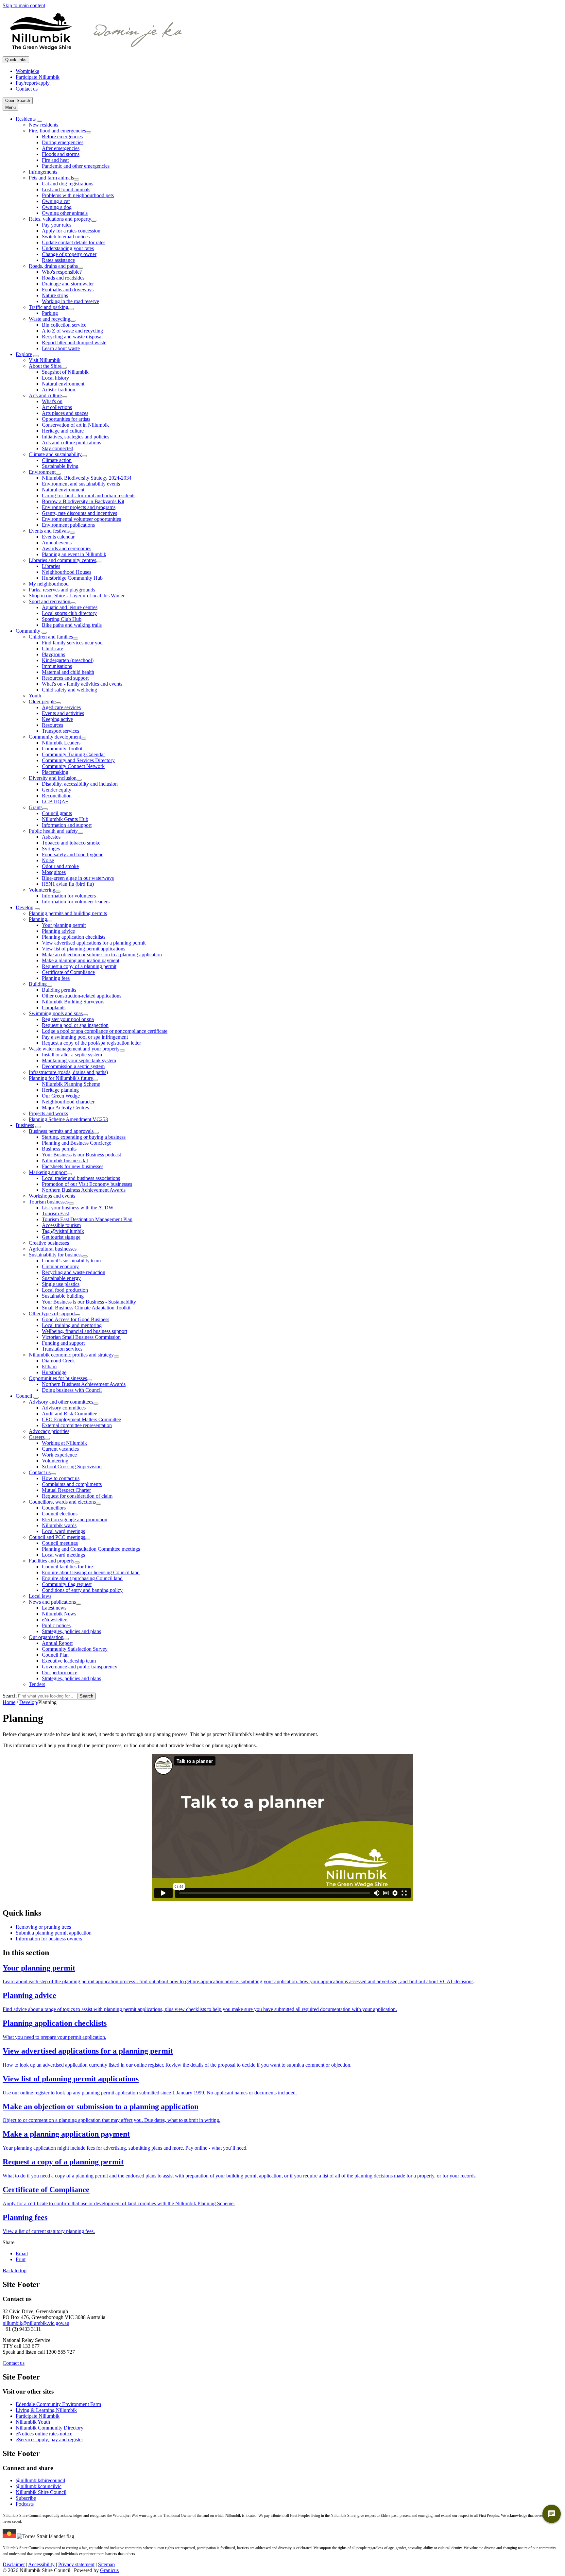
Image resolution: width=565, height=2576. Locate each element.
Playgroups (53, 654)
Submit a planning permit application (54, 1933)
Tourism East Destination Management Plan (87, 1219)
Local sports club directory (69, 613)
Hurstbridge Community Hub (72, 578)
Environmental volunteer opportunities (81, 519)
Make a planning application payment (81, 960)
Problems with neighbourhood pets (78, 195)
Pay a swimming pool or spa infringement (85, 1037)
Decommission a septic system (73, 1066)
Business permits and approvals (61, 1131)
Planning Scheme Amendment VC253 (68, 1119)
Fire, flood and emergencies (57, 131)
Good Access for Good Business (76, 1319)
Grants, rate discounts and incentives (79, 513)
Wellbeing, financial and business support (85, 1331)
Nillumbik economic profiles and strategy (71, 1355)
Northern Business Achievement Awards (84, 1190)
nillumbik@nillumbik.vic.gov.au (36, 2323)
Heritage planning (60, 1090)
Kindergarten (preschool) (68, 660)
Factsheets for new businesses (73, 1166)
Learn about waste (61, 348)
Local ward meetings (63, 1531)
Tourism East (55, 1213)
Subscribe (26, 2498)
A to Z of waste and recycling (72, 331)
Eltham (49, 1366)
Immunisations (57, 666)
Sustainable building (63, 1296)
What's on (52, 401)
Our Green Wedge (61, 1096)
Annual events (57, 543)
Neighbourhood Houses (67, 572)
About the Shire (45, 366)
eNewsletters (55, 1620)
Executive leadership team (69, 1661)
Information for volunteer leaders (76, 902)
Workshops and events (52, 1196)
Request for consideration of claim (77, 1496)
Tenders (37, 1684)
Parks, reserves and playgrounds (62, 590)
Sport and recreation (50, 601)
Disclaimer (14, 2564)
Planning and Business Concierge (77, 1143)
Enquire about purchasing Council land (82, 1578)
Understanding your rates (68, 248)
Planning (38, 919)
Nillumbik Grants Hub (65, 819)
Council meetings (60, 1543)
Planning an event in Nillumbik (74, 554)
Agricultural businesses (53, 1249)
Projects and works (48, 1113)
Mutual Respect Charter (66, 1490)
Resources (52, 725)
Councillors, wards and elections (62, 1502)
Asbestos (51, 837)
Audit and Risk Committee (69, 1414)
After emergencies (61, 148)
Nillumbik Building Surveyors (73, 1002)
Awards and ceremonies (67, 548)
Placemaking (55, 772)
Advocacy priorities (49, 1431)
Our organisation (46, 1637)
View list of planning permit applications (84, 949)
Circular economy (60, 1266)
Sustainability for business (56, 1255)
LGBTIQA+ (55, 802)
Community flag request (67, 1584)
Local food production (65, 1290)
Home (9, 1702)
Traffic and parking (49, 307)
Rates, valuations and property (60, 219)
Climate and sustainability (55, 454)
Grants (36, 807)
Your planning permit (64, 925)
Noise (48, 860)
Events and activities (63, 713)
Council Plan (55, 1655)
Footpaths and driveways (68, 290)
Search (10, 1696)
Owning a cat (56, 201)
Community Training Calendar (73, 754)
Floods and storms (61, 154)
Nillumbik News (59, 1614)
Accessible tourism (61, 1225)
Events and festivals (49, 531)
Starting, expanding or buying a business (84, 1137)
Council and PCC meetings (57, 1537)
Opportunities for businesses (58, 1378)
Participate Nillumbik (38, 2416)
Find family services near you (72, 643)
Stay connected (58, 448)
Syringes (51, 849)
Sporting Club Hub (62, 619)
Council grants (57, 813)
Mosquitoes (54, 872)
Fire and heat (55, 160)
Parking (50, 313)
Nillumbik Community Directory (50, 2428)
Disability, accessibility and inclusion (80, 784)
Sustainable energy (61, 1278)
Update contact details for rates (74, 242)
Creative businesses (49, 1243)
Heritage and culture (63, 431)
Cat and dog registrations (68, 184)
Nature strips (55, 295)
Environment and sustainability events (81, 484)
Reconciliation (57, 796)
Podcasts (25, 2504)
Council (24, 1396)
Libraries (51, 566)
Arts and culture (45, 395)
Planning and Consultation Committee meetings (91, 1549)
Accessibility (41, 2564)
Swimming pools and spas (56, 1013)
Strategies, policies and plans (71, 1631)
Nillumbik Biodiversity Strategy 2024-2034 (87, 478)
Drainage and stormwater (68, 284)
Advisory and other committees (61, 1402)
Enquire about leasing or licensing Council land (91, 1572)
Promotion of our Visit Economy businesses (87, 1184)
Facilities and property (52, 1561)
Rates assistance (58, 260)
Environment (42, 472)
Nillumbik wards (59, 1525)
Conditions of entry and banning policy (82, 1590)
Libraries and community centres (62, 560)
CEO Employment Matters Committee (81, 1419)
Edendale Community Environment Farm (58, 2404)
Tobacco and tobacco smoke (71, 843)
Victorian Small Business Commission (81, 1337)
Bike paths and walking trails (72, 625)
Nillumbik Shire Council (41, 2492)
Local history (55, 378)
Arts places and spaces (65, 413)
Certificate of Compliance (68, 972)
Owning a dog (57, 207)
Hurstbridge (54, 1372)
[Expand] (40, 121)
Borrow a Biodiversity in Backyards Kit (83, 501)
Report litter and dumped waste (74, 342)
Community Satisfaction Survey (75, 1649)
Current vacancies (60, 1449)
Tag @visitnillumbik (63, 1231)
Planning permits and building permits (68, 913)
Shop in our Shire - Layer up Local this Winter (77, 596)
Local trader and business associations (81, 1178)
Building (38, 984)
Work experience (59, 1455)
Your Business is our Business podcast (81, 1155)
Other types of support (52, 1314)
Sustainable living (60, 466)
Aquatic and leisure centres (70, 607)
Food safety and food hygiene (73, 854)
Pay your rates (57, 225)
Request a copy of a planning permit (79, 966)
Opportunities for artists (66, 419)
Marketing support (48, 1172)
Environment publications (68, 525)
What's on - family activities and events (82, 684)
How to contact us (61, 1478)
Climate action (57, 460)
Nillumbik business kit (65, 1160)
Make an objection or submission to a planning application (102, 955)
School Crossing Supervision (72, 1467)
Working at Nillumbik (64, 1443)
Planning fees (56, 978)
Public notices (56, 1625)
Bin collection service (64, 325)
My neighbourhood (49, 584)
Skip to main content (24, 5)
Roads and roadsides (63, 278)
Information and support (67, 825)
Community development (55, 737)
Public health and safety (53, 831)
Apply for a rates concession (71, 231)
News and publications (52, 1602)
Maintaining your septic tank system (79, 1060)
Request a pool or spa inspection (75, 1025)
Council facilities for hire (67, 1567)
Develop (25, 907)
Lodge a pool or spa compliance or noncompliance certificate (105, 1031)
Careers (37, 1437)
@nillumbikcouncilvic (39, 2486)
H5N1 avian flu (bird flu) (68, 884)
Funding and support (63, 1343)
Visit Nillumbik (45, 360)
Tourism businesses (49, 1202)
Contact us (40, 1472)
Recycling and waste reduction (74, 1272)
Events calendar (58, 537)
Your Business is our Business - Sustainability (89, 1302)
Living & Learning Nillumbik (46, 2410)
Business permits (59, 1149)
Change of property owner (69, 254)
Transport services (60, 731)
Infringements (43, 172)
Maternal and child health (68, 672)
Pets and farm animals (51, 178)
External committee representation (77, 1425)
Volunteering (42, 890)
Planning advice (58, 931)
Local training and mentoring (72, 1325)
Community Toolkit (62, 749)
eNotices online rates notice (44, 2434)
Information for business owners (49, 1939)
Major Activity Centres (65, 1108)
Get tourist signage (61, 1237)
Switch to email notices (66, 237)
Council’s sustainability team (71, 1261)
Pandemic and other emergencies (76, 166)
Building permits (59, 990)
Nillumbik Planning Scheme (71, 1084)
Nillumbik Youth (33, 2422)
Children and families (51, 637)
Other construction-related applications (82, 996)
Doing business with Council (72, 1390)
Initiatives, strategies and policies (76, 437)
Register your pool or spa (68, 1019)
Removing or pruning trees (43, 1927)
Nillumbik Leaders (61, 743)
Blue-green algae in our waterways (78, 878)
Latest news (54, 1608)
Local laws (40, 1596)
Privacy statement (76, 2564)
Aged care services (61, 707)
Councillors (54, 1508)
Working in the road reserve (70, 301)
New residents (43, 125)
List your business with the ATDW (78, 1208)
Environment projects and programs (79, 507)
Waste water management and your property (74, 1049)
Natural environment (63, 384)
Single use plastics (61, 1284)
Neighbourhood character (68, 1102)
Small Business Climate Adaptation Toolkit (86, 1308)
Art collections (57, 407)
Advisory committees (64, 1408)
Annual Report (57, 1643)
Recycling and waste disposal (72, 337)
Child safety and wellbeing (69, 690)
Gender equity (57, 790)
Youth (35, 696)
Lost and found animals (66, 189)
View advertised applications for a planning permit (94, 943)
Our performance (60, 1672)
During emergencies (63, 142)
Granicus (109, 2570)
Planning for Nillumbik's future (61, 1078)
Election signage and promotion (75, 1519)
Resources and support (65, 678)
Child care (52, 648)
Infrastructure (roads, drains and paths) (68, 1072)
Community (28, 631)
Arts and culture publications (71, 443)
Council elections (60, 1514)
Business (25, 1125)
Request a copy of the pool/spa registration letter (91, 1043)
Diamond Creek (58, 1361)
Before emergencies (62, 136)
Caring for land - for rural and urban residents (89, 495)
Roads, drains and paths (53, 266)
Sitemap (106, 2564)
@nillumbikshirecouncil (40, 2480)
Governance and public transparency (80, 1667)
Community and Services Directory (78, 760)
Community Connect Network (73, 766)
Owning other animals (65, 213)
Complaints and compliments (72, 1484)
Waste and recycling (50, 319)
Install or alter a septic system (72, 1055)
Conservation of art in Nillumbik (75, 425)
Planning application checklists (74, 937)
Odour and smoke (60, 866)
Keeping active (57, 719)
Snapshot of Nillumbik (65, 372)
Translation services (62, 1349)
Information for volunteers (69, 896)
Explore (24, 354)
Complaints (54, 1007)
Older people (42, 701)
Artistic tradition (59, 390)
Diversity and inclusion (53, 778)
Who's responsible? (62, 272)
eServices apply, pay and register (49, 2440)
